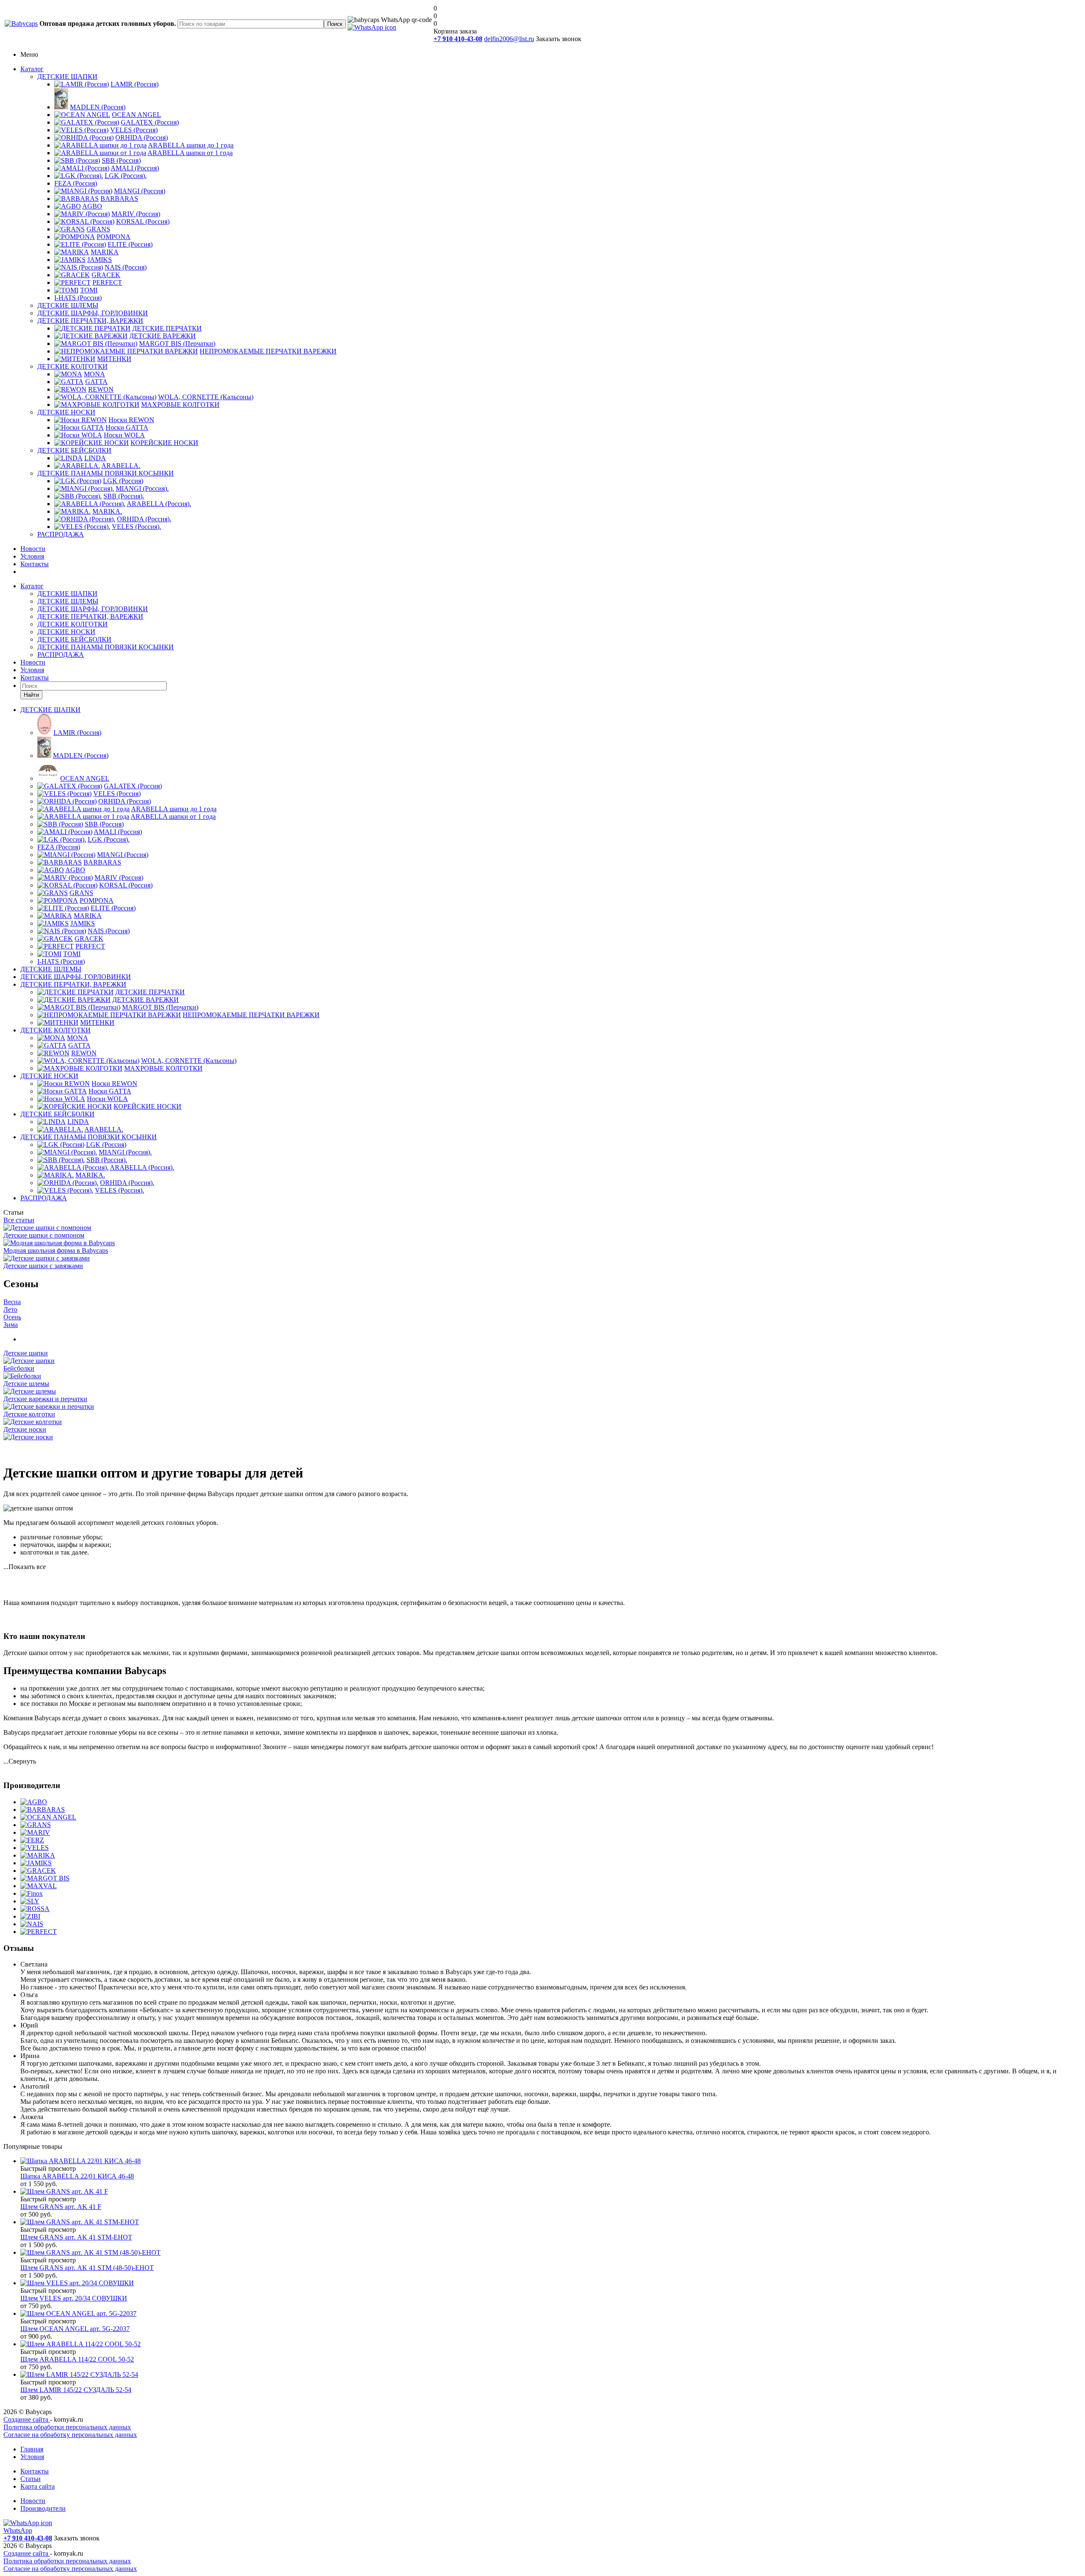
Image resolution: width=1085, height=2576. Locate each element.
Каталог (32, 69)
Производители (43, 2508)
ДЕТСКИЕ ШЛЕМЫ (68, 305)
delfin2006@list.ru (509, 39)
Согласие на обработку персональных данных (70, 2435)
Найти (31, 695)
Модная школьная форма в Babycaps (56, 1250)
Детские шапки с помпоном (44, 1235)
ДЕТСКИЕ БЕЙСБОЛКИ (74, 450)
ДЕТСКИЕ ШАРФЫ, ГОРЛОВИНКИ (93, 313)
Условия (32, 556)
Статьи (31, 2479)
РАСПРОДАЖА (61, 534)
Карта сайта (38, 2486)
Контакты (35, 564)
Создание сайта (27, 2419)
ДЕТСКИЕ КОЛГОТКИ (72, 366)
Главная (32, 2449)
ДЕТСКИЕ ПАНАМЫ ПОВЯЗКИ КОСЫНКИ (106, 473)
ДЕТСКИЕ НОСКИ (66, 412)
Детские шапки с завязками (43, 1266)
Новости (33, 549)
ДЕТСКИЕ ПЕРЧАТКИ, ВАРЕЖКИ (90, 321)
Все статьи (19, 1220)
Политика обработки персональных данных (67, 2427)
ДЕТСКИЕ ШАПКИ (67, 77)
